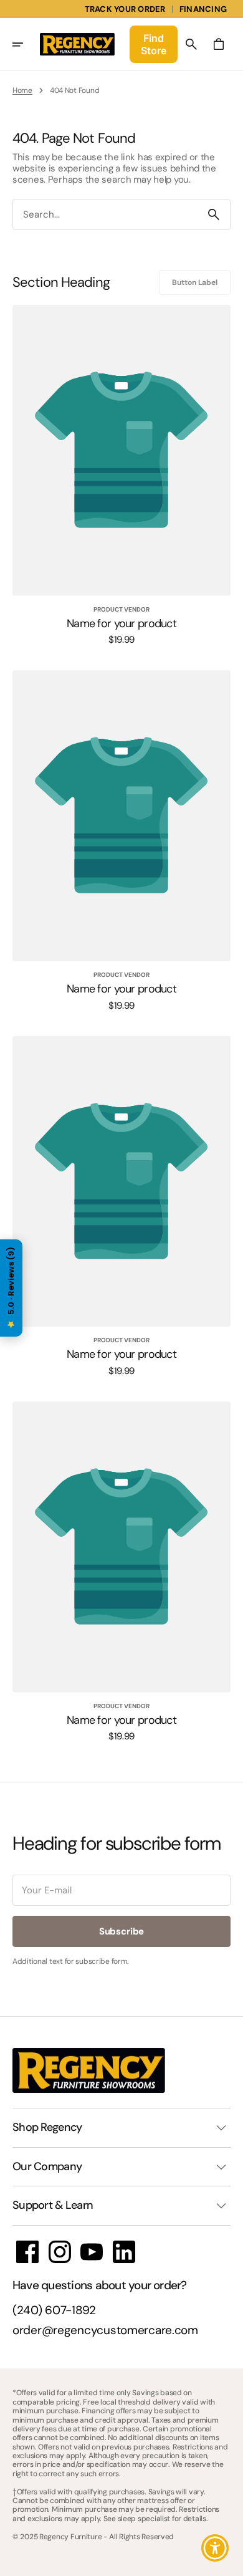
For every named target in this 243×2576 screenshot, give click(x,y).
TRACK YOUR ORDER (125, 9)
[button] (26, 44)
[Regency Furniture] (77, 44)
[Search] (214, 214)
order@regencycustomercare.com (105, 2331)
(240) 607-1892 (54, 2311)
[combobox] (105, 215)
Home (22, 90)
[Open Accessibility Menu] (215, 2548)
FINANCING (203, 9)
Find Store (154, 44)
